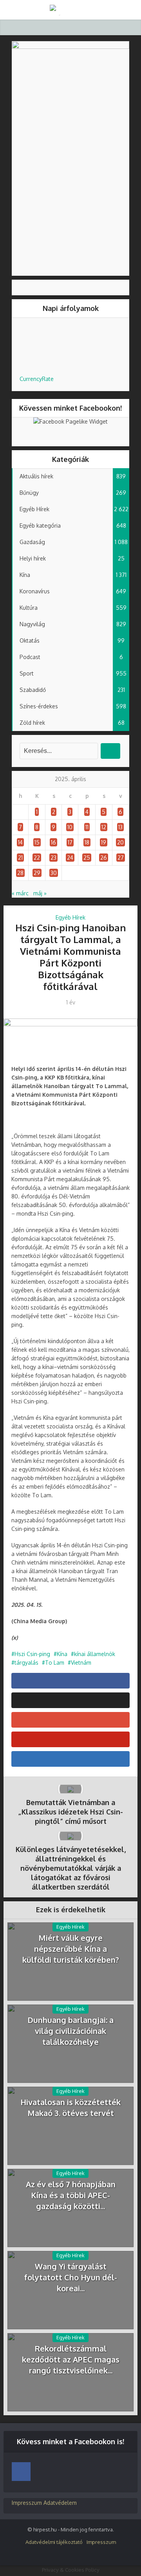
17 (70, 842)
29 (37, 873)
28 (20, 873)
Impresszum (27, 2503)
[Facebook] (21, 2472)
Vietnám (81, 1663)
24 (70, 858)
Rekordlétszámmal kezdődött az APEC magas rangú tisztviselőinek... (71, 2359)
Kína (62, 1654)
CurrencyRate (37, 379)
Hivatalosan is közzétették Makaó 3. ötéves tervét (70, 2107)
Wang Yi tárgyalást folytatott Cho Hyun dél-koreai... (71, 2277)
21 (20, 858)
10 (70, 827)
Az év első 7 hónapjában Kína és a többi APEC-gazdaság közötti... (71, 2195)
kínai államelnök (95, 1654)
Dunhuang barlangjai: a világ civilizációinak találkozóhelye (70, 2031)
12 (104, 827)
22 (37, 858)
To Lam (55, 1663)
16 (53, 842)
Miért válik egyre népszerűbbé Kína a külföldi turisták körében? (71, 1949)
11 (87, 827)
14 (20, 842)
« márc (20, 893)
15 (37, 842)
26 (104, 858)
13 (120, 827)
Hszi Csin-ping (32, 1654)
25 (87, 858)
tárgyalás (26, 1663)
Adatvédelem (60, 2503)
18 (87, 842)
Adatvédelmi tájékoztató (54, 2542)
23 (53, 858)
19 (104, 842)
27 (121, 858)
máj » (40, 893)
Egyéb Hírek (70, 917)
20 (120, 842)
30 (54, 873)
